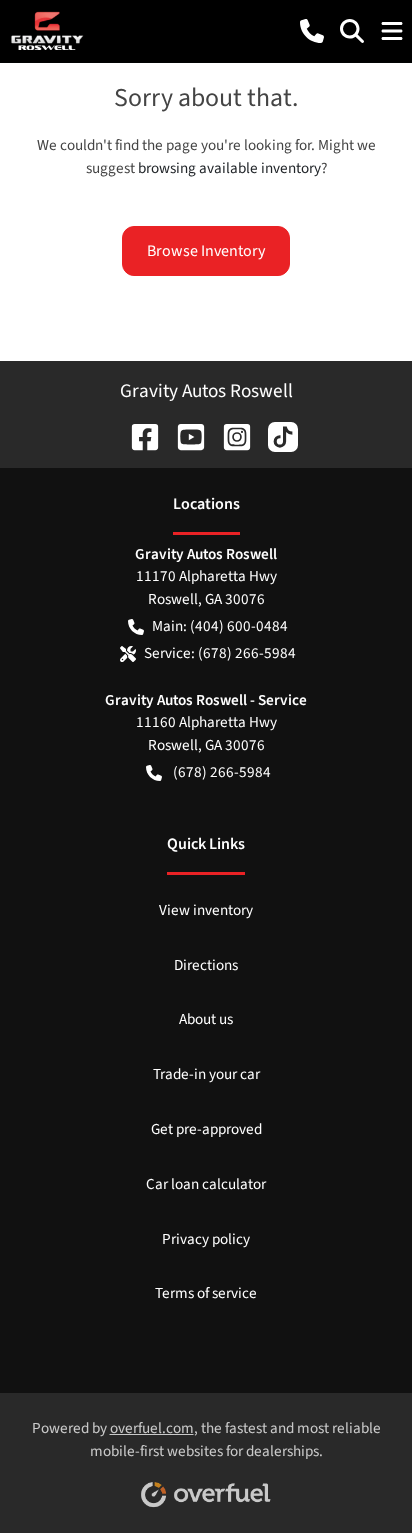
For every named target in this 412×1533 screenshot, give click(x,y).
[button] (312, 31)
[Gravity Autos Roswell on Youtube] (183, 435)
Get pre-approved (206, 1129)
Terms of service (206, 1293)
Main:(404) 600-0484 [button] (220, 626)
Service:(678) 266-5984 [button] (220, 653)
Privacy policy (206, 1239)
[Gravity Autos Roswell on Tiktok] (275, 435)
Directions (206, 965)
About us (206, 1019)
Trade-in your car (206, 1074)
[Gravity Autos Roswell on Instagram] (229, 435)
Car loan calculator (206, 1184)
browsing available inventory (229, 168)
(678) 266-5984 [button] (222, 772)
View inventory (206, 910)
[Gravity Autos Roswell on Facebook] (137, 435)
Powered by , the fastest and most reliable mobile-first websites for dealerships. (206, 1439)
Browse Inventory (206, 251)
